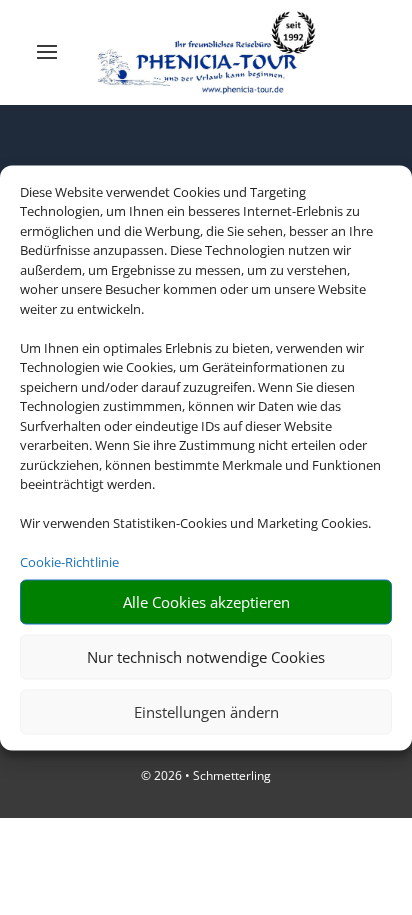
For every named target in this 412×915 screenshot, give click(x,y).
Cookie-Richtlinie (69, 562)
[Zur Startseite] (206, 52)
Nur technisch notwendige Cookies (206, 657)
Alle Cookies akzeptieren (206, 602)
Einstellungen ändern (206, 712)
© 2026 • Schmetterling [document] (206, 775)
